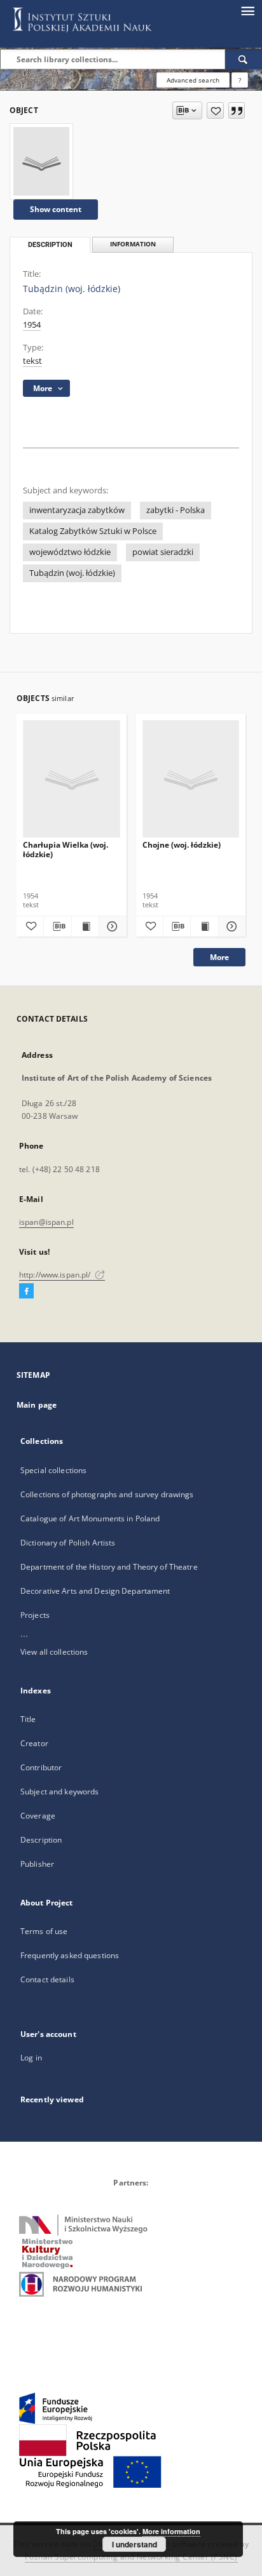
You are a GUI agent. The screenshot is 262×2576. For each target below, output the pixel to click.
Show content (56, 209)
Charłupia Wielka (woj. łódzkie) (65, 849)
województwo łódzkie (70, 552)
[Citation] (237, 110)
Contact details (47, 1979)
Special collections (53, 1470)
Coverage (38, 1816)
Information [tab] (133, 244)
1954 (32, 325)
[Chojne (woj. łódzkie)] (191, 779)
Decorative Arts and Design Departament (95, 1591)
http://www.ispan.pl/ (56, 1275)
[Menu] (247, 10)
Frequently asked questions (70, 1955)
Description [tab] (50, 245)
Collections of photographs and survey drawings (107, 1494)
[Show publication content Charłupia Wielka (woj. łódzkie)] (85, 926)
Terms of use (44, 1931)
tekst (32, 361)
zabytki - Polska (176, 510)
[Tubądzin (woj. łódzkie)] (41, 161)
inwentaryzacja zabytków (77, 510)
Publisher (37, 1864)
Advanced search (193, 80)
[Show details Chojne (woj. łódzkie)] (230, 926)
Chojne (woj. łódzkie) (182, 845)
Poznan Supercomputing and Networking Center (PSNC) (131, 2557)
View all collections (54, 1652)
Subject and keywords (59, 1792)
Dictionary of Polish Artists (68, 1543)
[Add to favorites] (215, 110)
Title (28, 1719)
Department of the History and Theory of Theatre (109, 1567)
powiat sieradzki (163, 552)
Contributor (41, 1767)
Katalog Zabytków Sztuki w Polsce (93, 531)
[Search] (244, 59)
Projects (35, 1615)
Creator (34, 1743)
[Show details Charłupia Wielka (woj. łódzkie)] (111, 926)
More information (171, 2531)
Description (41, 1840)
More (219, 957)
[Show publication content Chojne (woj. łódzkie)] (204, 926)
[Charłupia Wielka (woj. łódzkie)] (72, 779)
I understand (134, 2544)
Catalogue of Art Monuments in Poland (90, 1518)
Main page (37, 1405)
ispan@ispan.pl (46, 1222)
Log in (31, 2058)
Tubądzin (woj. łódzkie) (72, 573)
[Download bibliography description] (57, 926)
